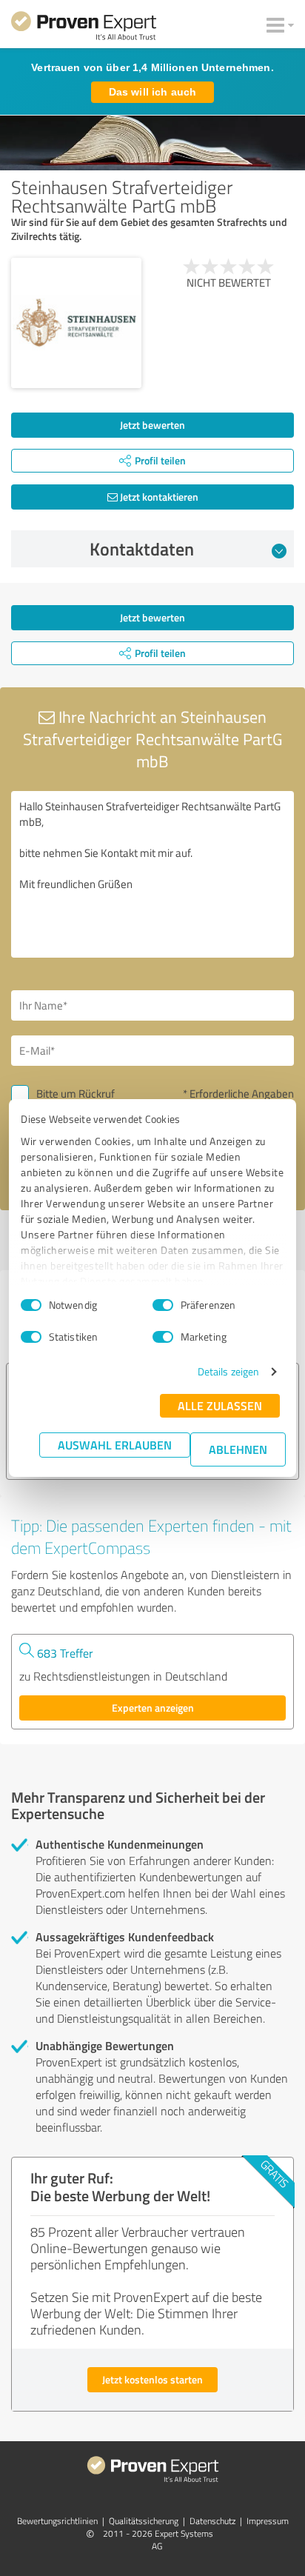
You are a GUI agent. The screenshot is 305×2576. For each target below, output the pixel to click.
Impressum (268, 2521)
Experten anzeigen (153, 1708)
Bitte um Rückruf (76, 1094)
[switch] (163, 1305)
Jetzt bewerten (152, 425)
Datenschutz (212, 2521)
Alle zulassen (220, 1405)
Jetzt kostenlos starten (152, 2379)
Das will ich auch (152, 92)
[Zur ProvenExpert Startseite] (84, 28)
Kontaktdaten (142, 549)
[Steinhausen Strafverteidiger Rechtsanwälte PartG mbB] (76, 323)
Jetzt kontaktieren (158, 497)
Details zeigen (228, 1371)
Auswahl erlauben (115, 1445)
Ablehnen (238, 1449)
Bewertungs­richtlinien (57, 2521)
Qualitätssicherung (144, 2521)
